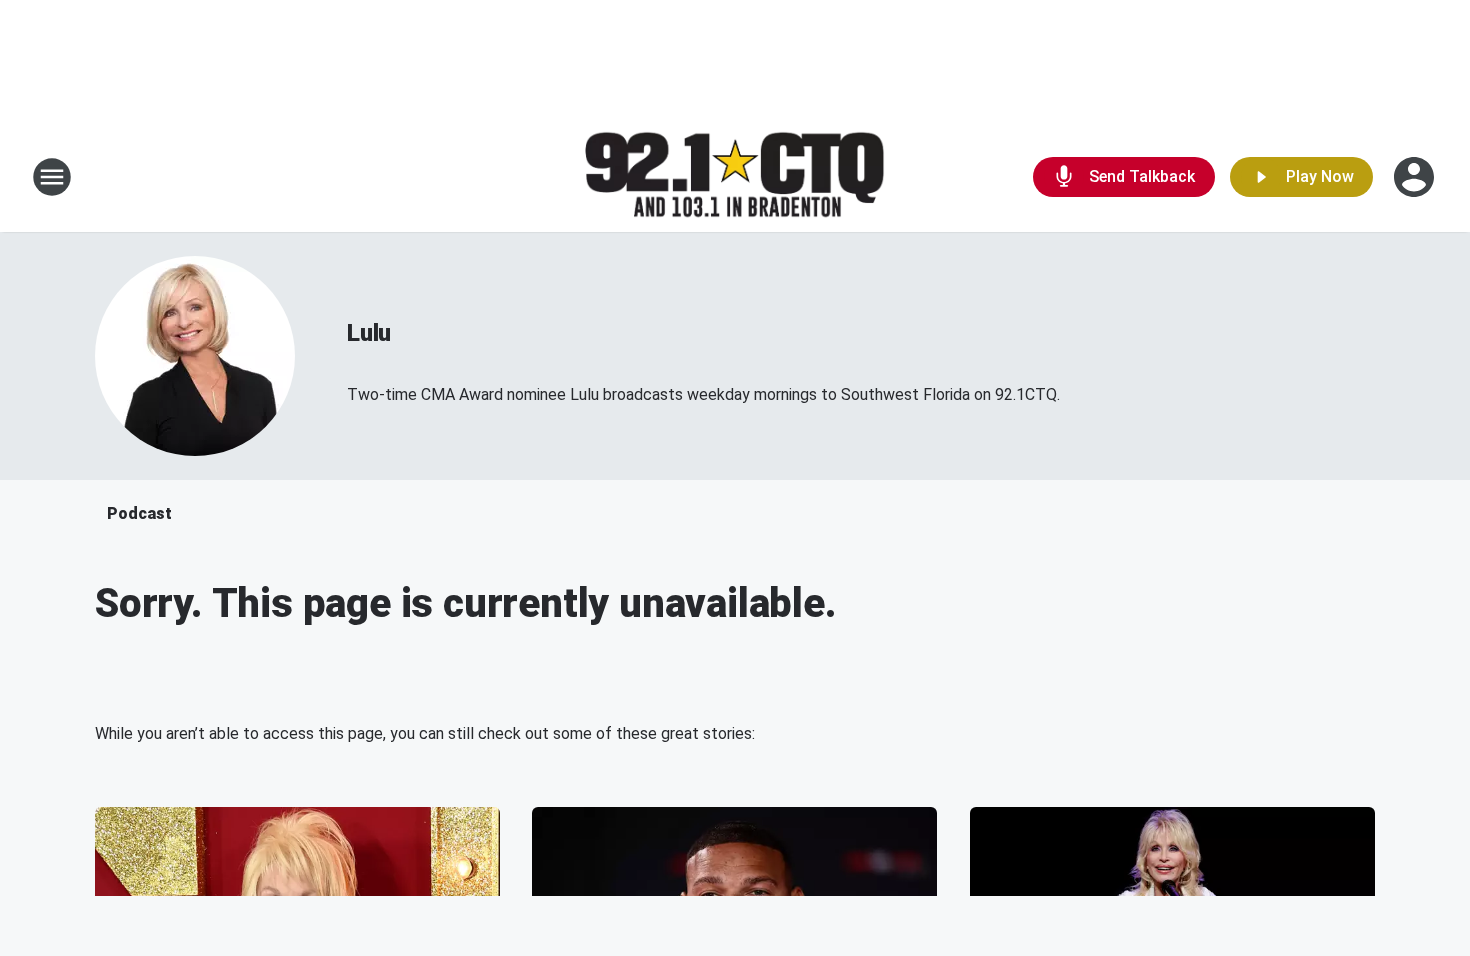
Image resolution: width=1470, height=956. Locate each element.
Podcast (139, 513)
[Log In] (1416, 177)
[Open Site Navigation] (52, 177)
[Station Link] (735, 177)
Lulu (369, 333)
